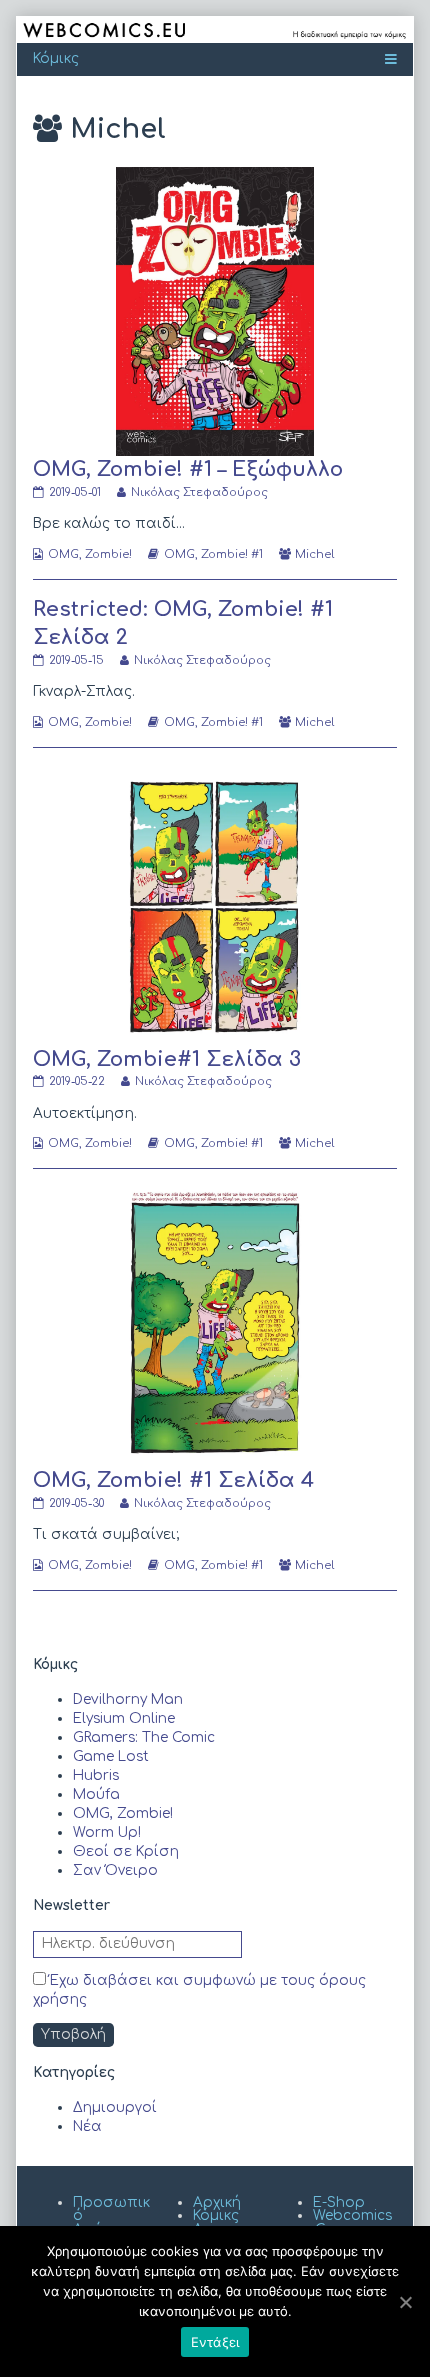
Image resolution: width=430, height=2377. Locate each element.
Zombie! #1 (232, 554)
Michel (314, 554)
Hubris (96, 1775)
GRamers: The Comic (144, 1737)
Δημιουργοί (115, 2107)
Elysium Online (124, 1718)
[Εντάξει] (405, 2302)
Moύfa (96, 1794)
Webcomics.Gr (352, 2222)
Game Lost (111, 1756)
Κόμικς (216, 2215)
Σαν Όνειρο (115, 1870)
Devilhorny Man (128, 1699)
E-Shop (339, 2202)
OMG (179, 554)
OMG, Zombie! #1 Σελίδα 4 (173, 1480)
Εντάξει (215, 2342)
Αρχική (217, 2202)
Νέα (87, 2126)
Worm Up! (107, 1832)
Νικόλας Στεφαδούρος (199, 492)
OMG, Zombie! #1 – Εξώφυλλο (188, 469)
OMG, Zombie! (90, 554)
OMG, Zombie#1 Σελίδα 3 (167, 1059)
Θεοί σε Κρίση (126, 1851)
